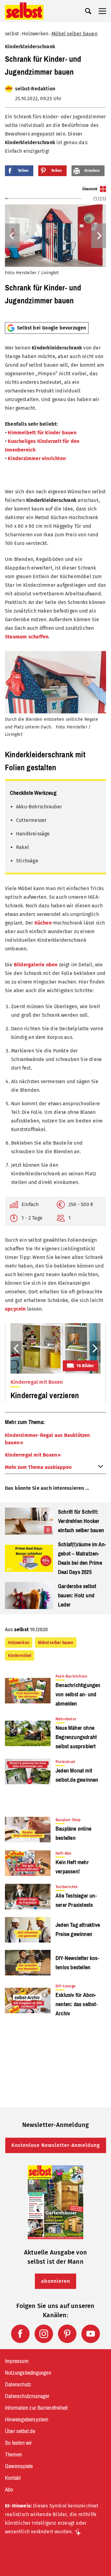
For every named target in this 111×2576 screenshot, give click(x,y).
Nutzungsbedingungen (28, 2373)
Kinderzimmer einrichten (37, 458)
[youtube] (91, 2334)
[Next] (99, 236)
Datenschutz (18, 2385)
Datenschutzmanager (27, 2396)
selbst (12, 34)
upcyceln (15, 1309)
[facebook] (20, 2334)
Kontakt (13, 2478)
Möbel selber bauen (74, 34)
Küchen (43, 923)
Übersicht (90, 189)
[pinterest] (67, 2334)
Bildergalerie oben (36, 965)
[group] (55, 252)
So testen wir (18, 2443)
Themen (13, 2455)
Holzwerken (35, 34)
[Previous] (12, 236)
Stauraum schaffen (27, 637)
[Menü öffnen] (102, 11)
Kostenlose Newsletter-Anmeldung (56, 2145)
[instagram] (44, 2334)
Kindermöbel (20, 1655)
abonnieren (55, 2281)
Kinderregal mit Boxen (31, 1455)
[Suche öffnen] (88, 11)
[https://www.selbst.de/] (24, 11)
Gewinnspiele (19, 2466)
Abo (9, 2490)
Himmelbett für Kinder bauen (42, 433)
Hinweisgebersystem (27, 2420)
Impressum (17, 2361)
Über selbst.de (20, 2431)
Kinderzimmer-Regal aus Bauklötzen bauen (47, 1439)
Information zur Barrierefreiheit (36, 2408)
